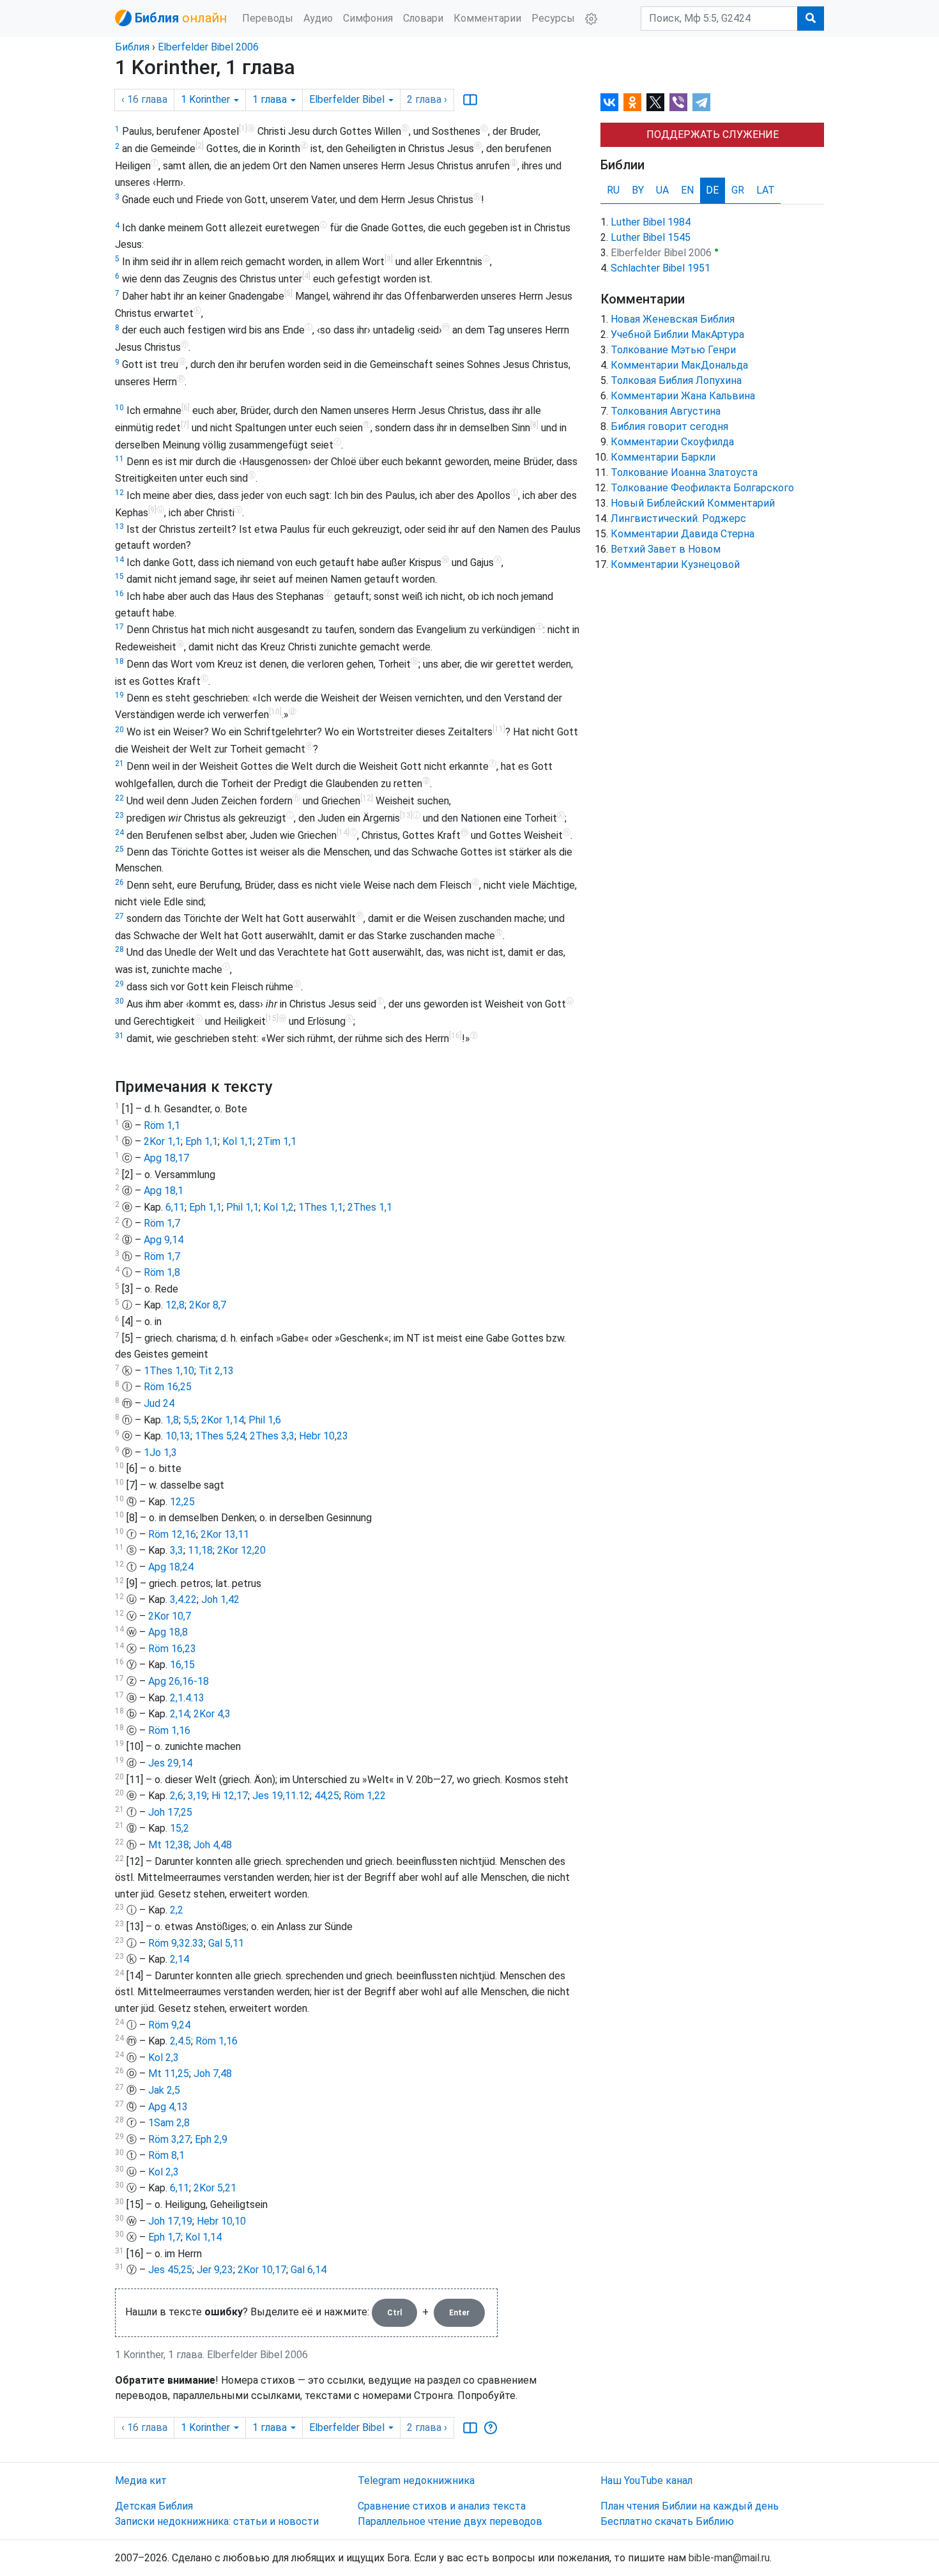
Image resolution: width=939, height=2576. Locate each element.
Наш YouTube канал (646, 2480)
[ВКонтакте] (609, 102)
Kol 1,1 (238, 1141)
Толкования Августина (666, 411)
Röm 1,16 (169, 1730)
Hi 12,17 (230, 1796)
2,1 (177, 1698)
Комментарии (487, 18)
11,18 (200, 1550)
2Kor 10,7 (170, 1616)
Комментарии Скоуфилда (672, 442)
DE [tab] (712, 190)
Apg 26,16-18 (179, 1681)
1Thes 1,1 (321, 1207)
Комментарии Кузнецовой (675, 564)
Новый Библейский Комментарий (693, 503)
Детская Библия (154, 2506)
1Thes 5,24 (220, 1436)
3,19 (197, 1796)
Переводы (268, 18)
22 (119, 798)
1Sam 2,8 (169, 2123)
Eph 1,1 (202, 1141)
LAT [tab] (766, 190)
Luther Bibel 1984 (651, 222)
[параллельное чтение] (470, 100)
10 (119, 408)
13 (119, 526)
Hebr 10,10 (221, 2221)
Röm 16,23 (172, 1649)
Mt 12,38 (169, 1845)
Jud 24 (159, 1403)
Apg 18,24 (171, 1567)
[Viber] (678, 102)
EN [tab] (687, 190)
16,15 (182, 1665)
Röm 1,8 (162, 1272)
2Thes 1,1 (370, 1207)
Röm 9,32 (169, 1943)
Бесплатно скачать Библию (667, 2521)
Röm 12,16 (172, 1534)
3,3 (177, 1550)
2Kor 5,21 (215, 2188)
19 (119, 695)
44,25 (327, 1796)
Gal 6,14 (309, 2270)
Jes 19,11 (274, 1796)
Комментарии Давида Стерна (683, 534)
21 (119, 763)
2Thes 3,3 (272, 1436)
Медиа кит (141, 2480)
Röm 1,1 (162, 1125)
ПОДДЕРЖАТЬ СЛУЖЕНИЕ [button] (713, 134)
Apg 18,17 (166, 1158)
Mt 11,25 (169, 2074)
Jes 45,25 (170, 2270)
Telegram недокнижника (416, 2480)
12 (119, 493)
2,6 (177, 1796)
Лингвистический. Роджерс (678, 518)
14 (119, 560)
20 (119, 730)
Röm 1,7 (162, 1223)
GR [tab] (738, 190)
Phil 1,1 (242, 1207)
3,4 (177, 1599)
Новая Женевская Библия (673, 319)
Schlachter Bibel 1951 (660, 268)
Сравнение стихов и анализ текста (442, 2506)
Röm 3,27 (169, 2139)
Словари (423, 18)
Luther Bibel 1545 (651, 237)
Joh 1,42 (220, 1599)
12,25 (182, 1502)
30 (119, 1001)
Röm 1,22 (365, 1796)
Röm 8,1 (166, 2155)
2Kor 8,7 (208, 1305)
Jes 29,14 (170, 1763)
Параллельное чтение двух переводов (450, 2521)
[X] (655, 102)
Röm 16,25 (168, 1387)
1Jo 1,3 (160, 1453)
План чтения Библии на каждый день (690, 2506)
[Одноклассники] (632, 102)
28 (119, 949)
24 (119, 832)
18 (119, 661)
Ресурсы (553, 18)
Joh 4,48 (213, 1845)
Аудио (318, 18)
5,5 (190, 1420)
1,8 (172, 1420)
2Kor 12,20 (241, 1550)
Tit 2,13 (216, 1371)
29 (119, 984)
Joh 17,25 (170, 1812)
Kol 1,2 (279, 1207)
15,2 (179, 1828)
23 (119, 815)
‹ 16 (144, 99)
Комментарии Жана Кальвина (683, 396)
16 (119, 594)
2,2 (177, 1910)
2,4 (177, 2041)
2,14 (179, 1714)
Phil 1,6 (265, 1420)
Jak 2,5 (164, 2090)
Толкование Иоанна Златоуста (684, 472)
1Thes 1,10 (169, 1371)
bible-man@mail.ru (729, 2558)
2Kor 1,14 (223, 1420)
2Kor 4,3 (212, 1714)
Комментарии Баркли (663, 457)
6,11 (175, 1207)
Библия (132, 47)
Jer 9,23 (215, 2270)
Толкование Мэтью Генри (673, 350)
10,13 (178, 1436)
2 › (427, 99)
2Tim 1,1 (277, 1141)
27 (119, 916)
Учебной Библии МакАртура (677, 334)
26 (119, 882)
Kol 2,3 (164, 2058)
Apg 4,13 (168, 2107)
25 (119, 849)
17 (119, 627)
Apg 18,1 (164, 1191)
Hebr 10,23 (324, 1436)
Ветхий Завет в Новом (666, 549)
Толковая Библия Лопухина (676, 380)
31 (119, 1036)
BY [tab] (638, 190)
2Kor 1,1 (162, 1141)
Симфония (368, 18)
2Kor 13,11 (225, 1534)
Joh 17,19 (170, 2221)
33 (198, 1943)
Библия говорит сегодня (669, 426)
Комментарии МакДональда (679, 365)
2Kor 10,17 (262, 2270)
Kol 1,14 (203, 2237)
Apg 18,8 (168, 1632)
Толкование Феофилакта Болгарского (702, 488)
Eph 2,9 (211, 2139)
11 (119, 459)
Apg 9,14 (164, 1240)
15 (119, 576)
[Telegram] (701, 102)
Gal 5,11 (226, 1943)
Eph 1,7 (164, 2237)
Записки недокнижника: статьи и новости (217, 2521)
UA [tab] (662, 190)
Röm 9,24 (169, 2025)
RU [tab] (613, 190)
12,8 (175, 1305)
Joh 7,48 (213, 2074)
